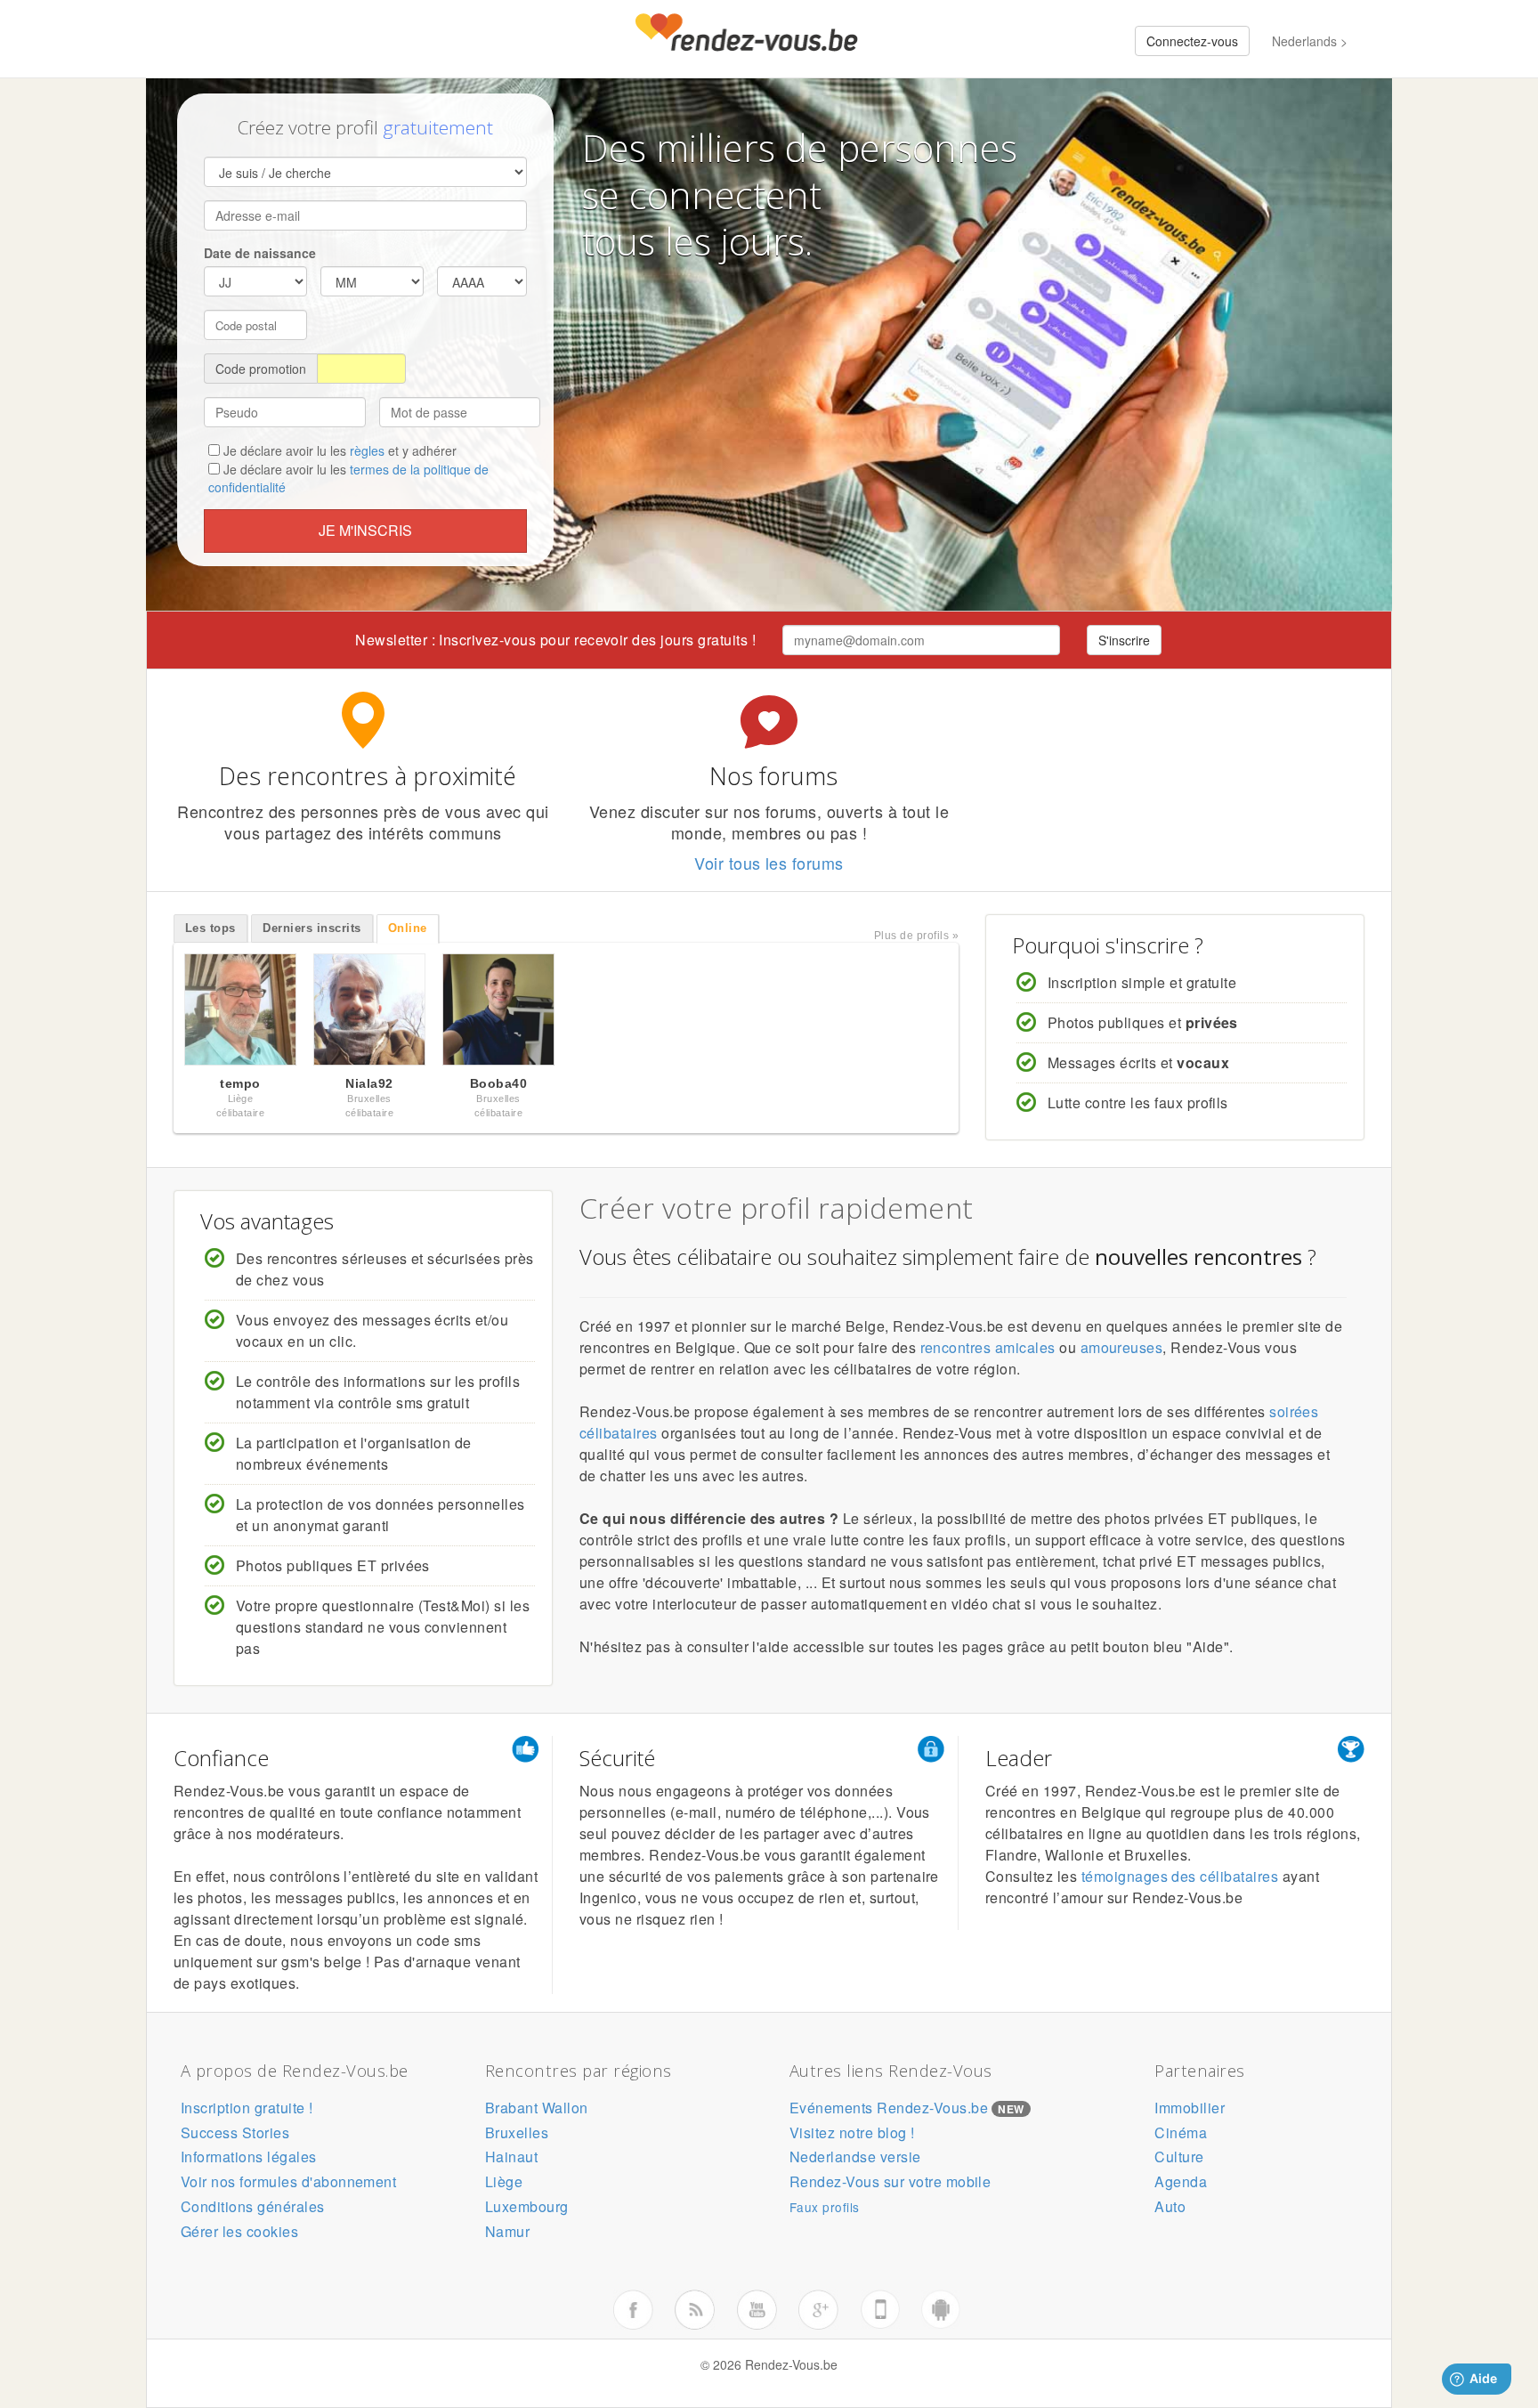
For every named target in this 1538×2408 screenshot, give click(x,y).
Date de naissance (260, 253)
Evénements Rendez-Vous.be (889, 2108)
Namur (507, 2231)
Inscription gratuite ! (247, 2108)
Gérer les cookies (239, 2231)
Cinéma (1181, 2132)
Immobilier (1190, 2108)
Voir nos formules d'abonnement (288, 2181)
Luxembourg (527, 2206)
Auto (1170, 2206)
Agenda (1181, 2181)
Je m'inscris (365, 530)
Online (408, 928)
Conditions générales (253, 2206)
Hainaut (511, 2157)
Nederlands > (1310, 41)
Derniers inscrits (312, 928)
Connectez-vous (1192, 41)
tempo (240, 1083)
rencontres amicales (988, 1347)
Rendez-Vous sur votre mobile (890, 2181)
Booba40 (498, 1083)
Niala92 (369, 1083)
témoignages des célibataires (1180, 1876)
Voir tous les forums (769, 863)
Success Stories (235, 2132)
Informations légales (249, 2157)
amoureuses (1122, 1347)
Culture (1179, 2157)
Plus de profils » (916, 936)
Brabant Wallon (537, 2108)
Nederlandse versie (855, 2157)
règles (367, 450)
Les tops (210, 928)
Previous (155, 1014)
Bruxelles (517, 2132)
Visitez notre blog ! (852, 2132)
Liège (504, 2181)
